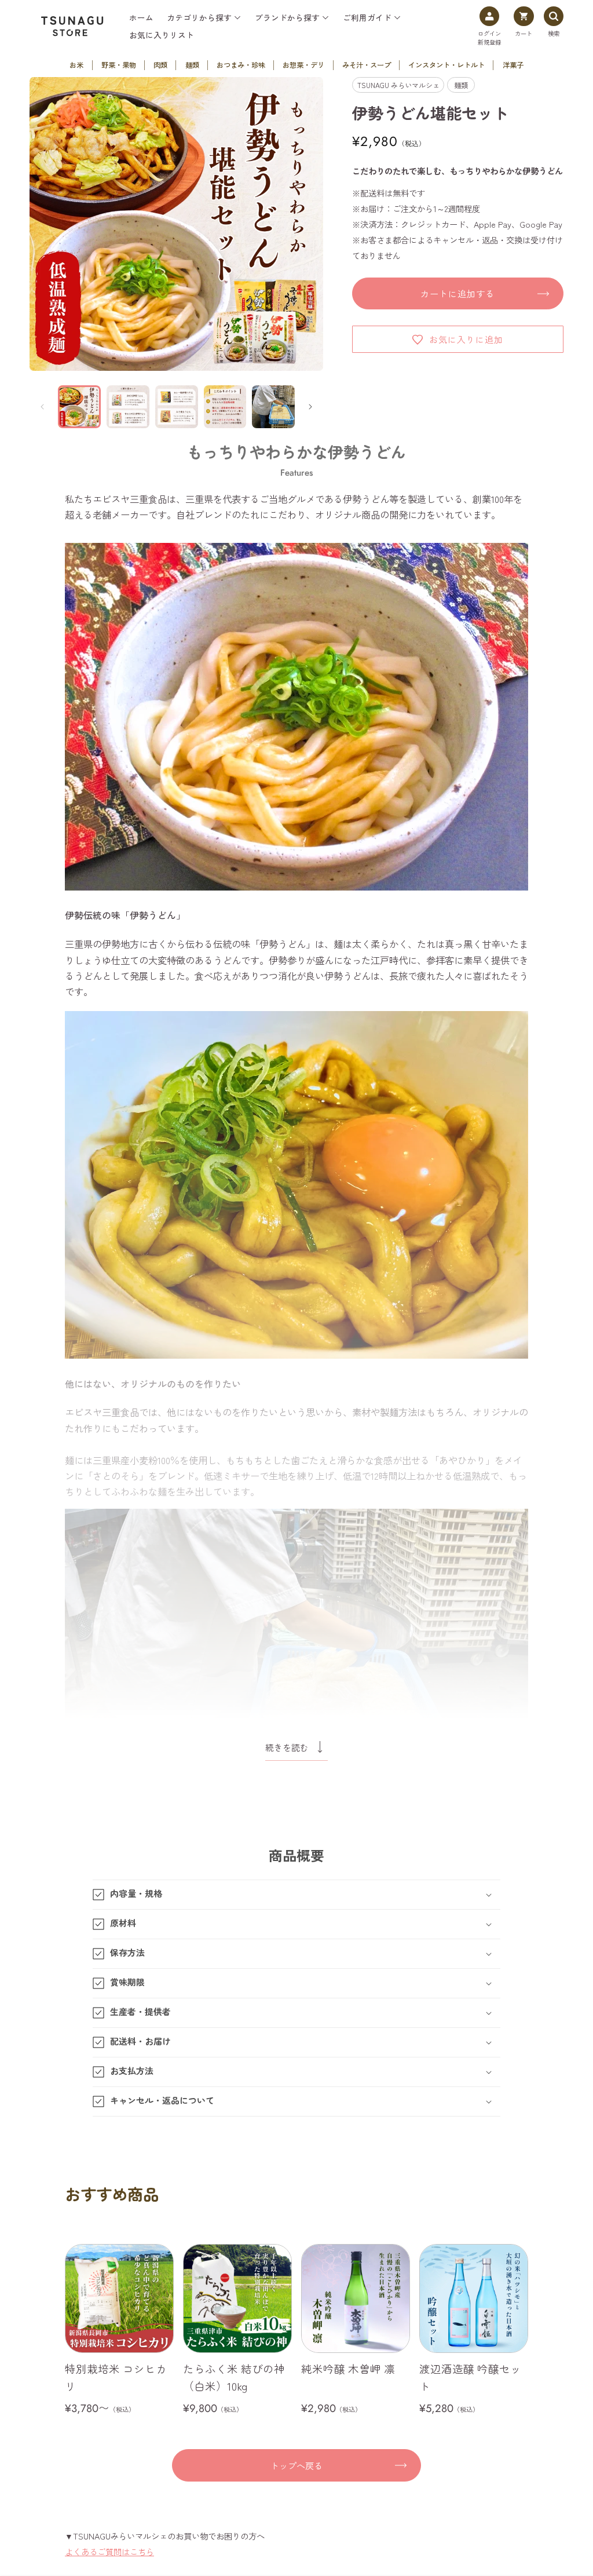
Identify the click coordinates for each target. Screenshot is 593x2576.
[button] (296, 1895)
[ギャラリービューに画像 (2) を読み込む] (128, 407)
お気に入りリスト (162, 35)
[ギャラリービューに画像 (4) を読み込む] (225, 407)
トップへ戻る (296, 2465)
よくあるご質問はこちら (109, 2551)
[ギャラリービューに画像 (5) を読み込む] (273, 407)
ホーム (141, 18)
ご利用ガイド (367, 18)
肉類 (160, 65)
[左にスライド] (42, 407)
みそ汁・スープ (367, 65)
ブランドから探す (287, 18)
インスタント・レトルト (446, 65)
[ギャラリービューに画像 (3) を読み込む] (177, 407)
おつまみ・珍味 (241, 65)
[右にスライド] (310, 407)
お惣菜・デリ (303, 65)
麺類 (192, 65)
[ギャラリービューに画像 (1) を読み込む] (79, 407)
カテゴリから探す (199, 18)
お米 (76, 65)
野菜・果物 (119, 65)
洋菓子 (513, 65)
